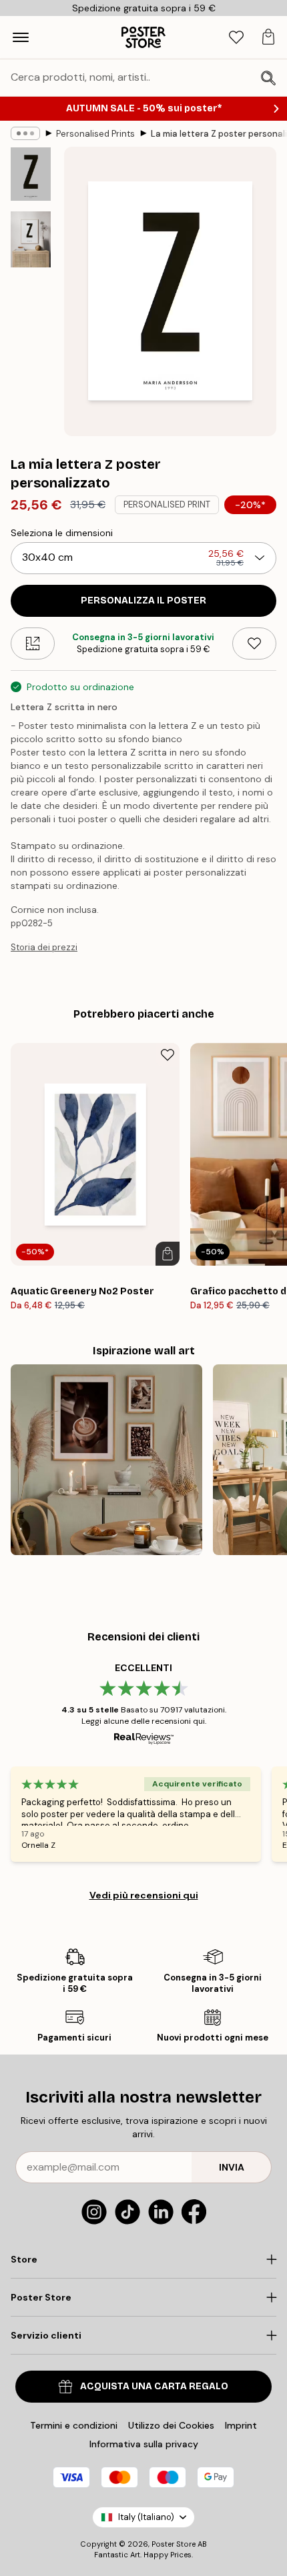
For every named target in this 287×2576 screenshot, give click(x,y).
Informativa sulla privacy (144, 2444)
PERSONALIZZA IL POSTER (143, 600)
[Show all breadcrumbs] (25, 133)
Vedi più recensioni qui (144, 1895)
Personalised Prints (95, 134)
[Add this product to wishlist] (254, 643)
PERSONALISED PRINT (167, 504)
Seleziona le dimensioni (62, 533)
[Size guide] (33, 643)
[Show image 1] (31, 174)
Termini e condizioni (74, 2425)
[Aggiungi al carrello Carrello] (168, 1254)
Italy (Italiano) (146, 2517)
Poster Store (174, 2544)
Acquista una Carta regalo (154, 2386)
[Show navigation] (21, 37)
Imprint (241, 2425)
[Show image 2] (31, 239)
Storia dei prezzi (44, 947)
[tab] (236, 38)
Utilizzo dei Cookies (171, 2425)
